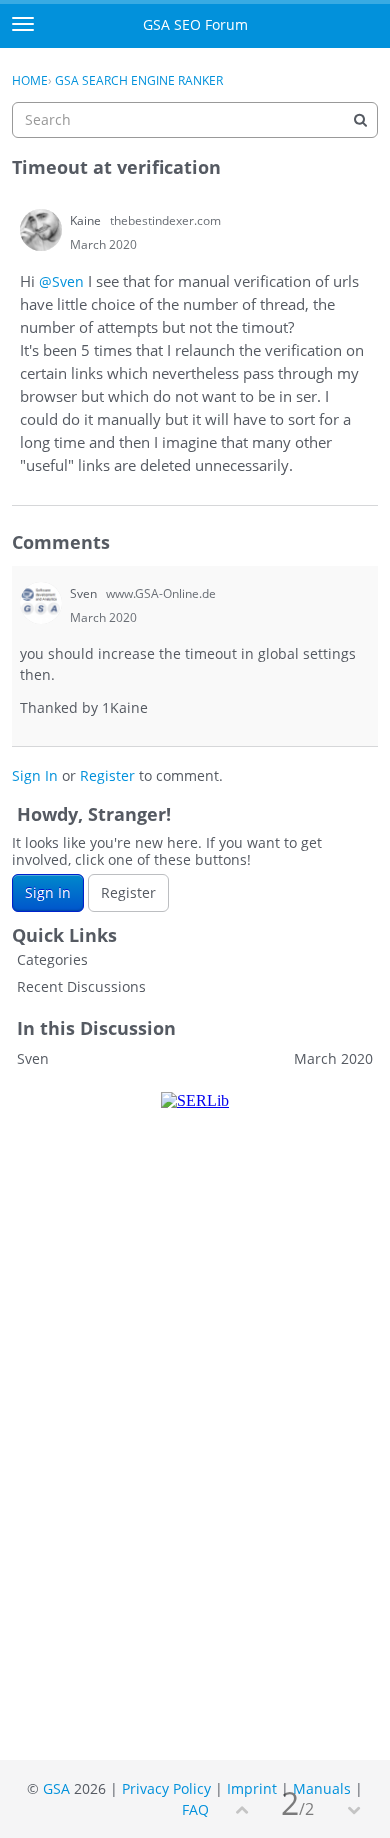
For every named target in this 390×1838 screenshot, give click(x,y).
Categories (52, 959)
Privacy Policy (166, 1788)
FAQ (195, 1809)
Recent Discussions (81, 986)
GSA (56, 1788)
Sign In (35, 775)
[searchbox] (195, 120)
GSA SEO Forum (195, 24)
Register (107, 775)
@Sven (61, 281)
